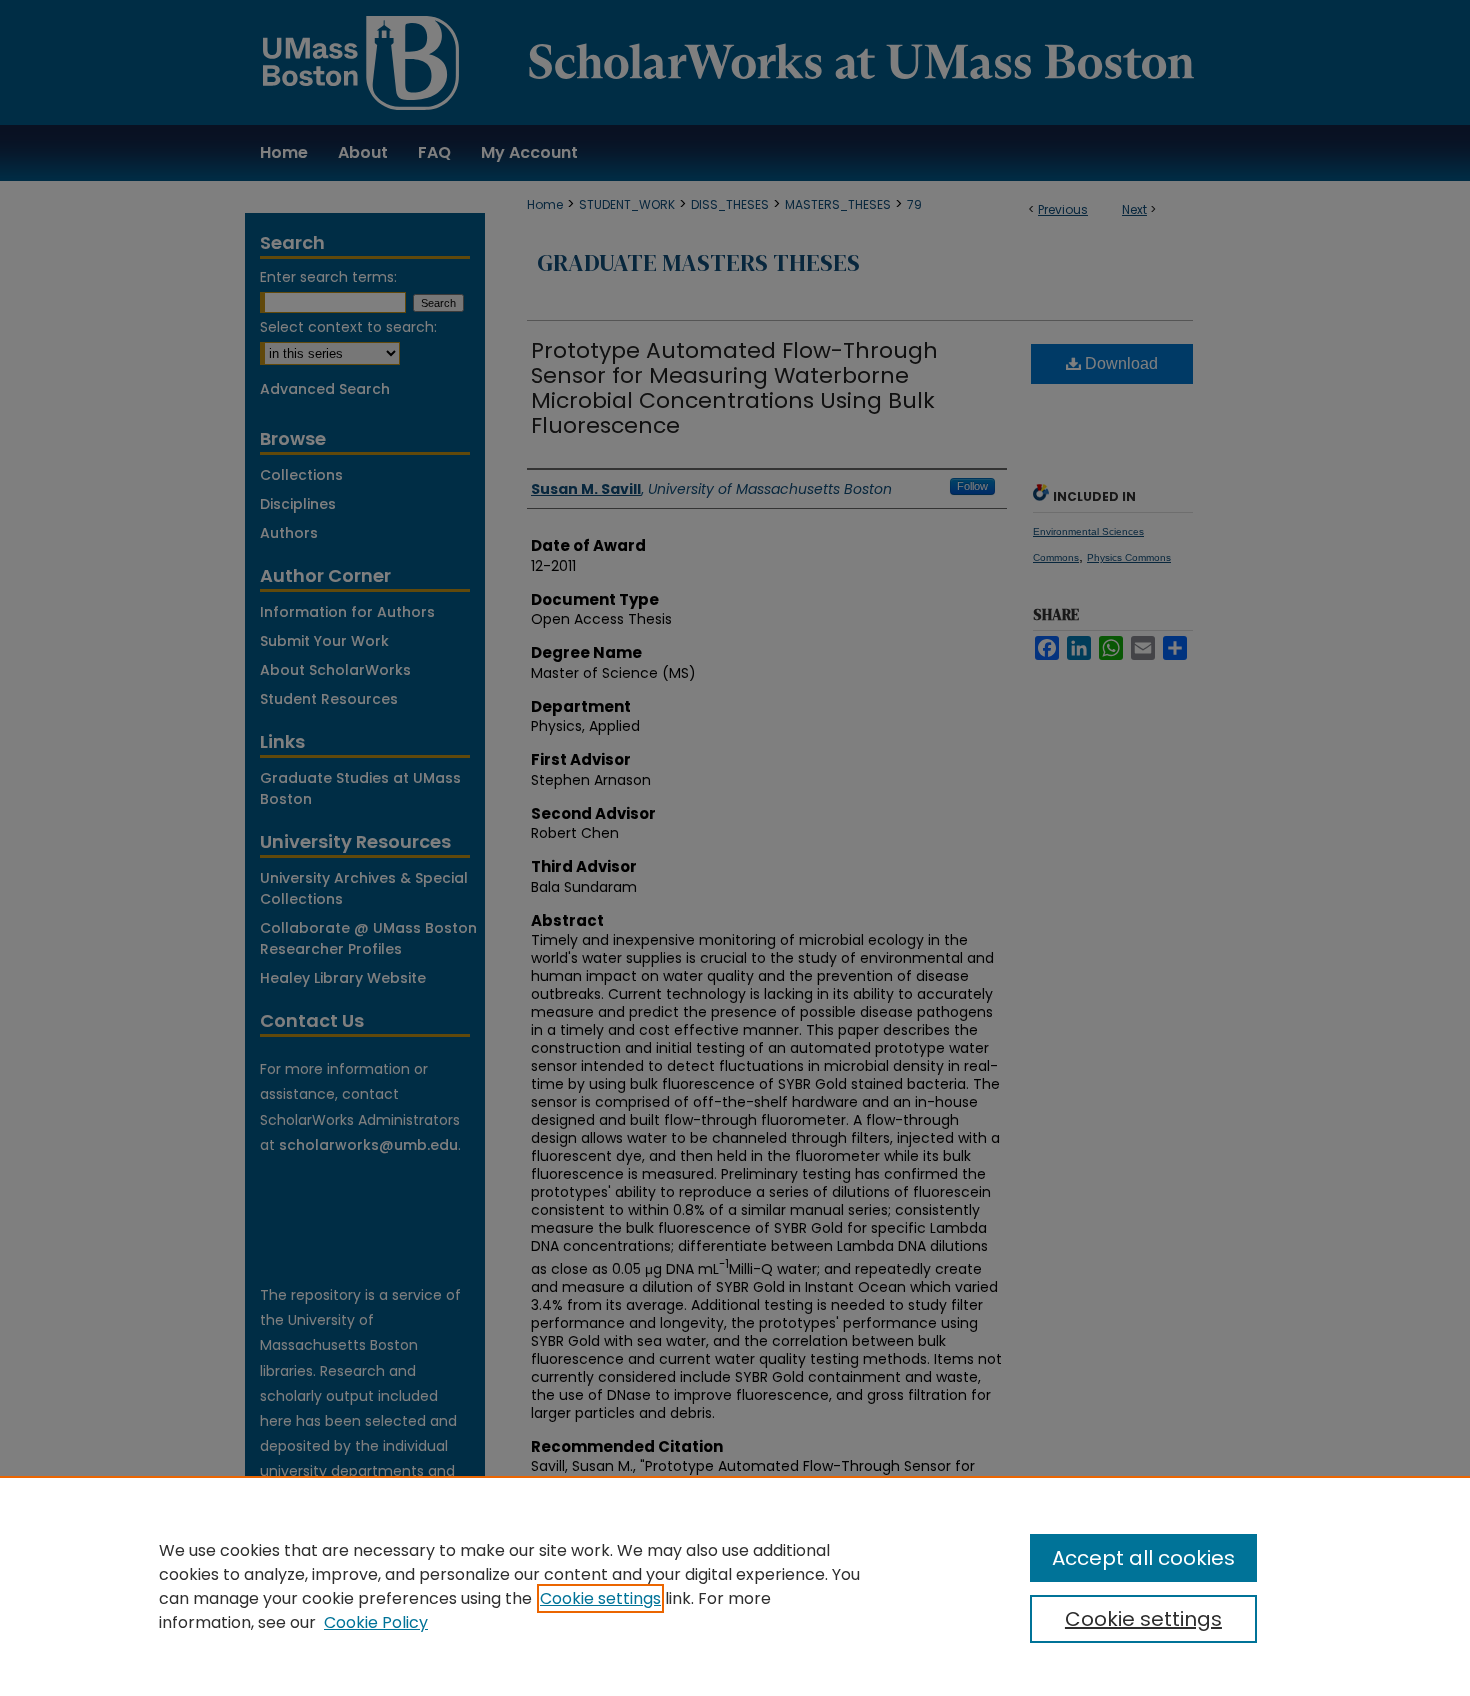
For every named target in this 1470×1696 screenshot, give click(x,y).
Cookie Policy (376, 1622)
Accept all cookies (1143, 1558)
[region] (735, 1586)
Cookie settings (600, 1598)
